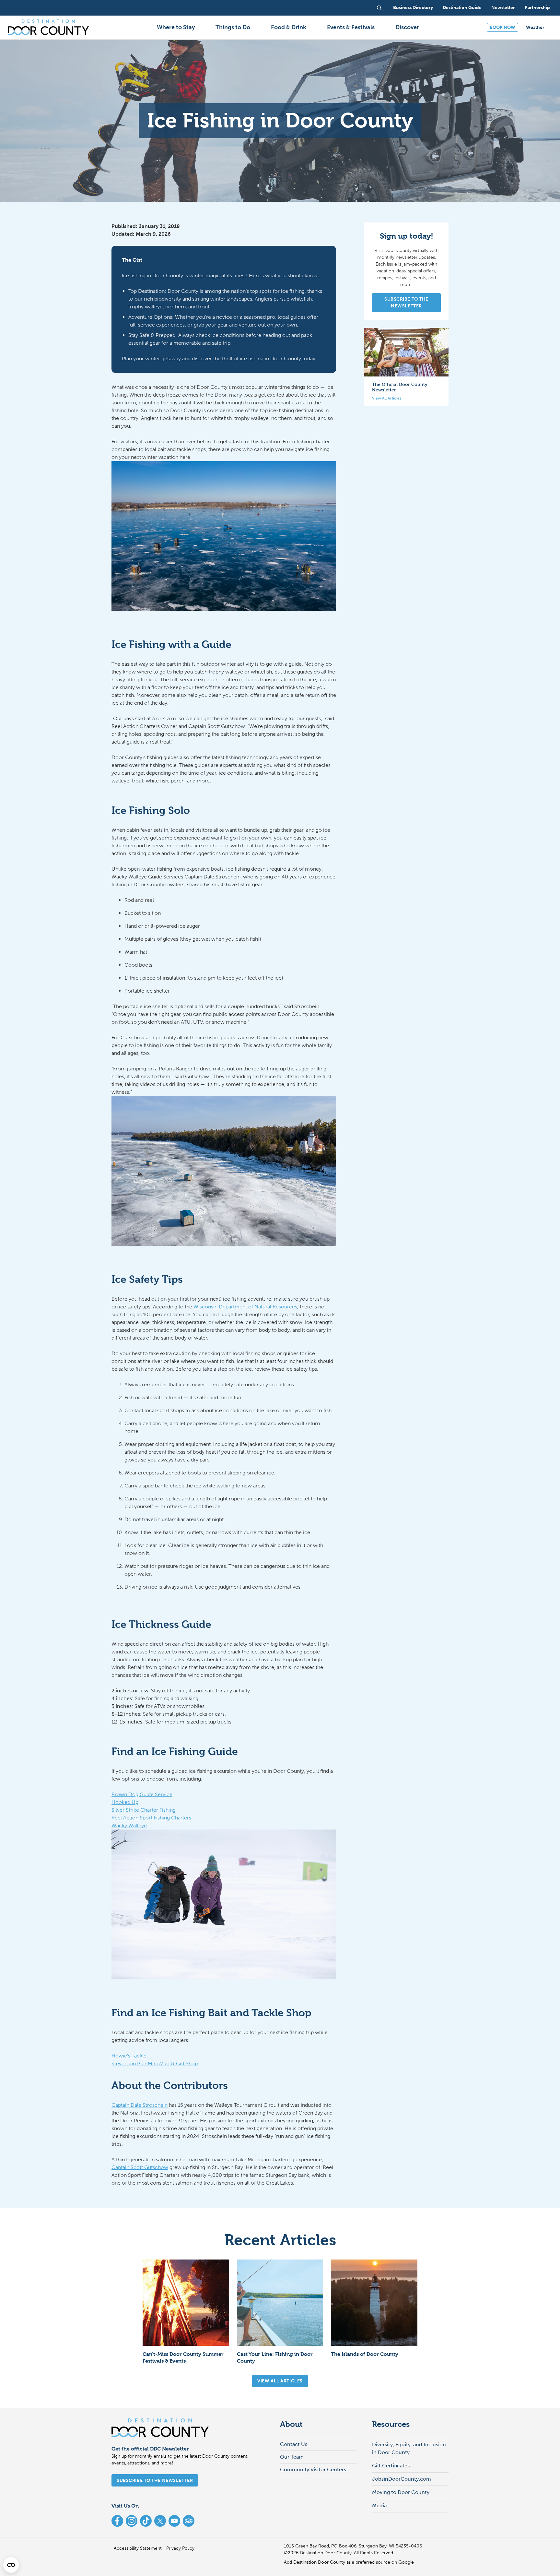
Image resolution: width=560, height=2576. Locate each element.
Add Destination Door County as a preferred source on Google (349, 2562)
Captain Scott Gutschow (140, 2167)
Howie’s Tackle (129, 2056)
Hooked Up (125, 1802)
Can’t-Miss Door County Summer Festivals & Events (183, 2357)
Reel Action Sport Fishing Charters (151, 1818)
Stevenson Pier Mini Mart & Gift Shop (155, 2063)
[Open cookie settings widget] (11, 2565)
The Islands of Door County (365, 2354)
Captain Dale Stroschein (140, 2105)
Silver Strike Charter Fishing (144, 1810)
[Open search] (379, 8)
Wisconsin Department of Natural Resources (245, 1307)
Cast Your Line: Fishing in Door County (275, 2357)
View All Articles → (389, 398)
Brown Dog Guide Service (142, 1794)
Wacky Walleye (129, 1825)
